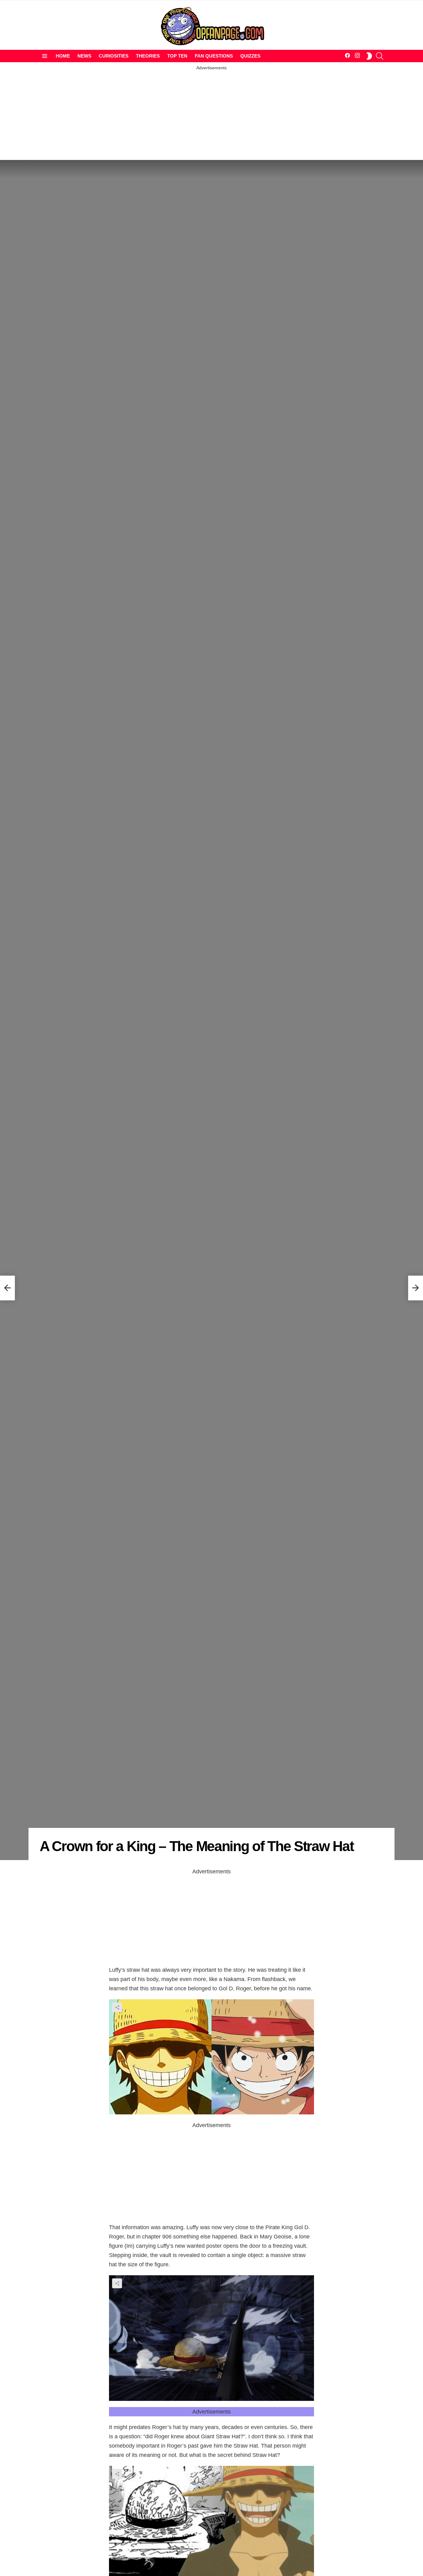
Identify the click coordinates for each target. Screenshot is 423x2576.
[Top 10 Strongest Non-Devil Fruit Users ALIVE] (416, 1288)
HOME (63, 56)
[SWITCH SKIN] (369, 56)
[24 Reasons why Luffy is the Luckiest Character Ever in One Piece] (7, 1288)
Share (117, 2007)
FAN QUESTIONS (214, 56)
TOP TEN (177, 56)
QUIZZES (250, 56)
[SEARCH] (380, 56)
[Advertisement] (211, 114)
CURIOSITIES (114, 56)
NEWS (84, 56)
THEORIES (148, 56)
